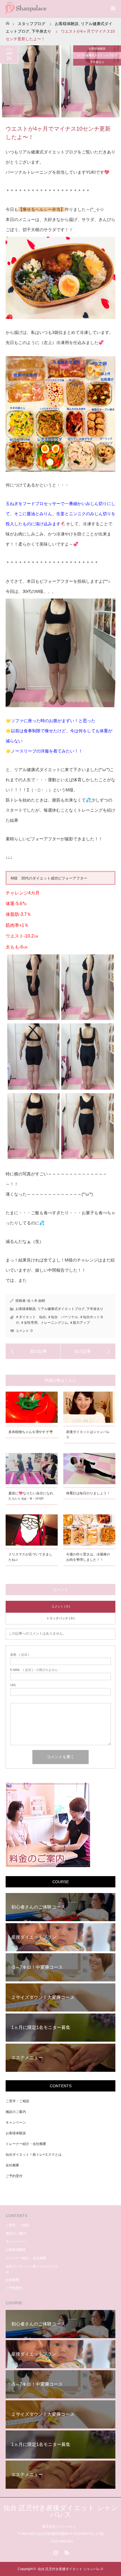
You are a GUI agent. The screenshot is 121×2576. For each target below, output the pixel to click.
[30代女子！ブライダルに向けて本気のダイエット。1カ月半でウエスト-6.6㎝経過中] (33, 1351)
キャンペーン (16, 2122)
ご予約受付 (14, 2176)
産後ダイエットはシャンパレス (88, 1435)
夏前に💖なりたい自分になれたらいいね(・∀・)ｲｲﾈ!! (31, 1496)
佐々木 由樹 (36, 1301)
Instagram (55, 2552)
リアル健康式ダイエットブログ (97, 55)
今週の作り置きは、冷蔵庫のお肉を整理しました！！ (88, 1557)
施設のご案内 (16, 2112)
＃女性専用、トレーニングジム (44, 1323)
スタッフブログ (32, 24)
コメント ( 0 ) (61, 1606)
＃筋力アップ (80, 1323)
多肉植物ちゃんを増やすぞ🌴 (31, 1432)
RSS (66, 2552)
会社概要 (12, 2165)
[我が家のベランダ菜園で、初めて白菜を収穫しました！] (88, 1351)
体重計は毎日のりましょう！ (88, 1493)
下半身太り (41, 31)
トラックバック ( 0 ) (60, 1618)
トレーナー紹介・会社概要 (26, 2144)
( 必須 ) (20, 1655)
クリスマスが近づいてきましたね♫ (30, 1557)
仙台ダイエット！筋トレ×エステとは (34, 2155)
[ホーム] (7, 22)
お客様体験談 (67, 24)
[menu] (113, 8)
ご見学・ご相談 (17, 2101)
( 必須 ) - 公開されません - (35, 1670)
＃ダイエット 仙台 (31, 1317)
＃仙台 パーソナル (63, 1317)
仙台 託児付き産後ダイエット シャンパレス (61, 2511)
